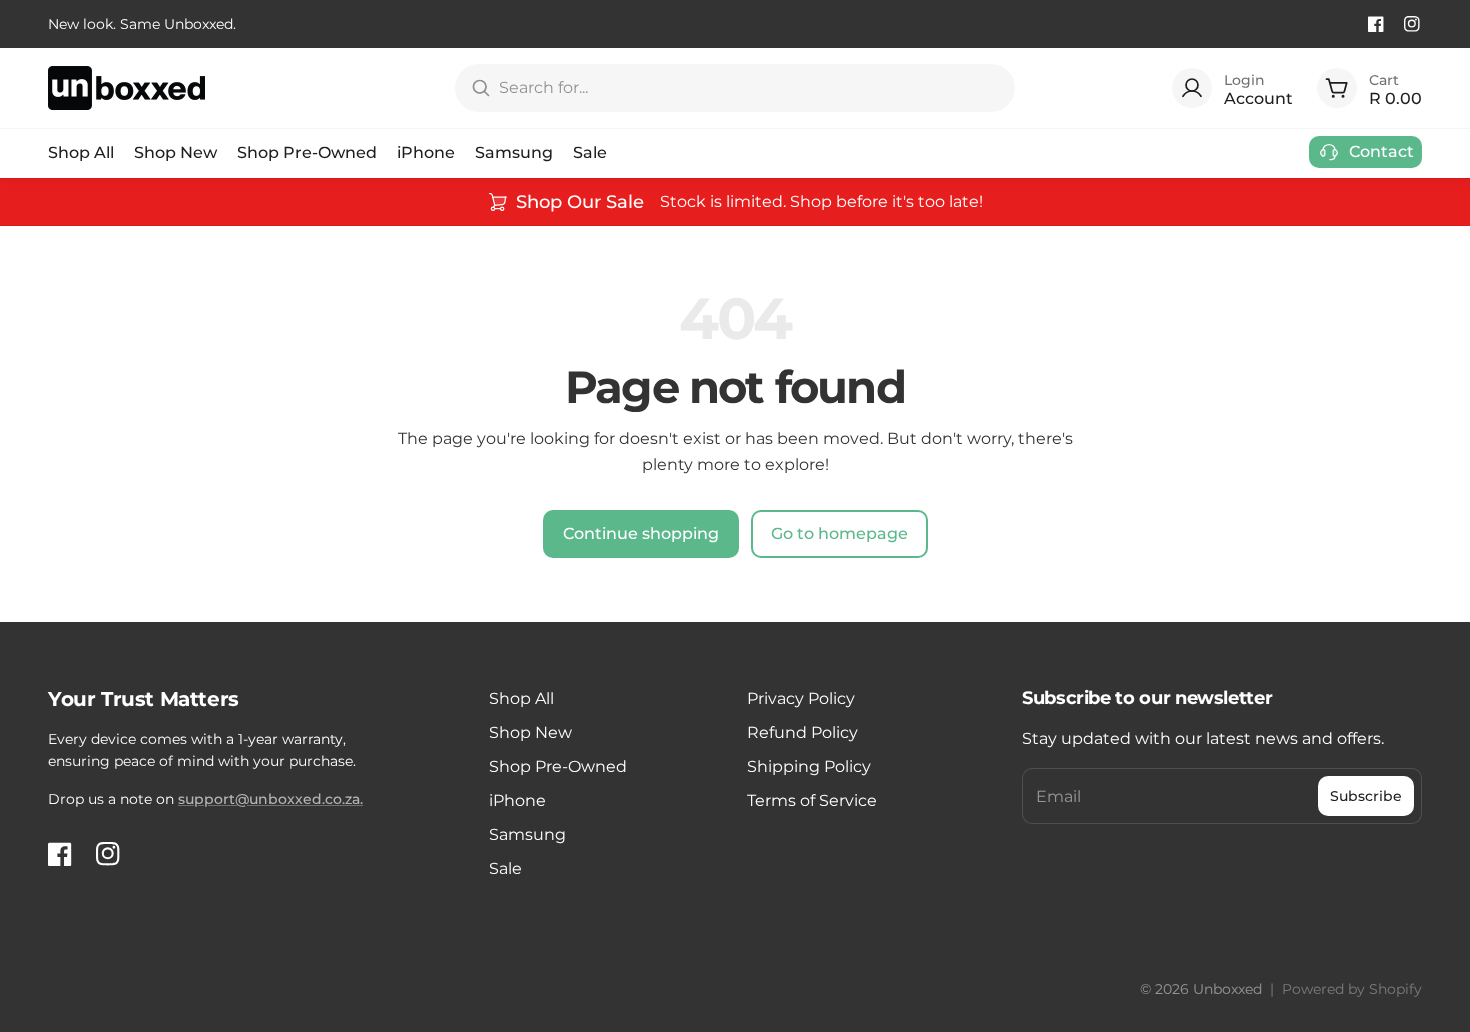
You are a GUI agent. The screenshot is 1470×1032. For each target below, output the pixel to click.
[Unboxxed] (126, 88)
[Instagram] (1412, 24)
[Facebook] (1376, 24)
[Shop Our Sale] (735, 202)
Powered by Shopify (1352, 989)
